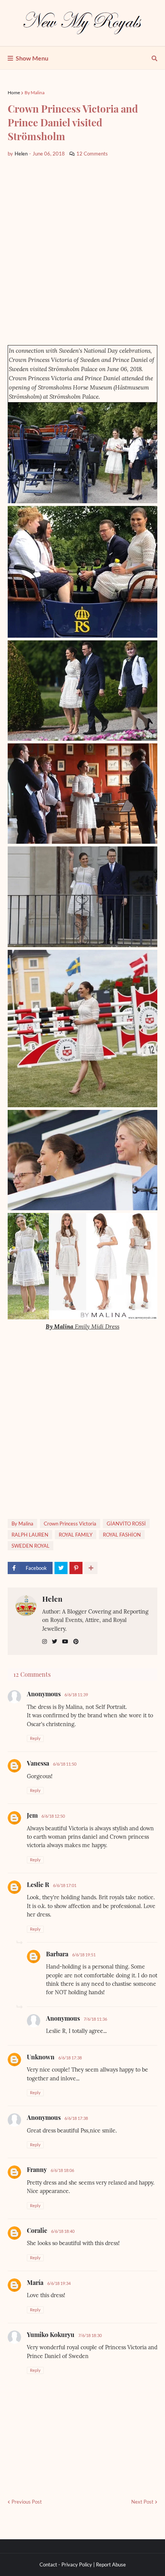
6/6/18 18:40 (63, 2231)
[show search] (154, 58)
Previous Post (27, 2502)
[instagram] (45, 1642)
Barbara (57, 1954)
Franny (37, 2169)
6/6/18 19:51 (84, 1955)
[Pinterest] (76, 1568)
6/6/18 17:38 (70, 2058)
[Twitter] (61, 1568)
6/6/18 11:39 (76, 1695)
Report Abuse (111, 2565)
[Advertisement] (82, 251)
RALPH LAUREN (30, 1535)
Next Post (142, 2502)
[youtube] (65, 1642)
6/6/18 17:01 (65, 1885)
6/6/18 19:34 (59, 2283)
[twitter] (54, 1642)
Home (14, 92)
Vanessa (38, 1763)
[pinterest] (76, 1642)
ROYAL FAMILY (76, 1535)
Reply (35, 1738)
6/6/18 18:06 (62, 2170)
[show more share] (91, 1568)
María (35, 2282)
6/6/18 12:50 (53, 1816)
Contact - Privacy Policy (66, 2565)
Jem (32, 1815)
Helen (52, 1599)
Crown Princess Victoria (70, 1524)
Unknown (41, 2057)
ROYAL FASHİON (122, 1535)
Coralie (37, 2230)
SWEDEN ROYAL (31, 1546)
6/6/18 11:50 (65, 1764)
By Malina (35, 92)
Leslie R (38, 1885)
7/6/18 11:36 (95, 2019)
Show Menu (32, 58)
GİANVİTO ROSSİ (126, 1524)
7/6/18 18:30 (90, 2335)
